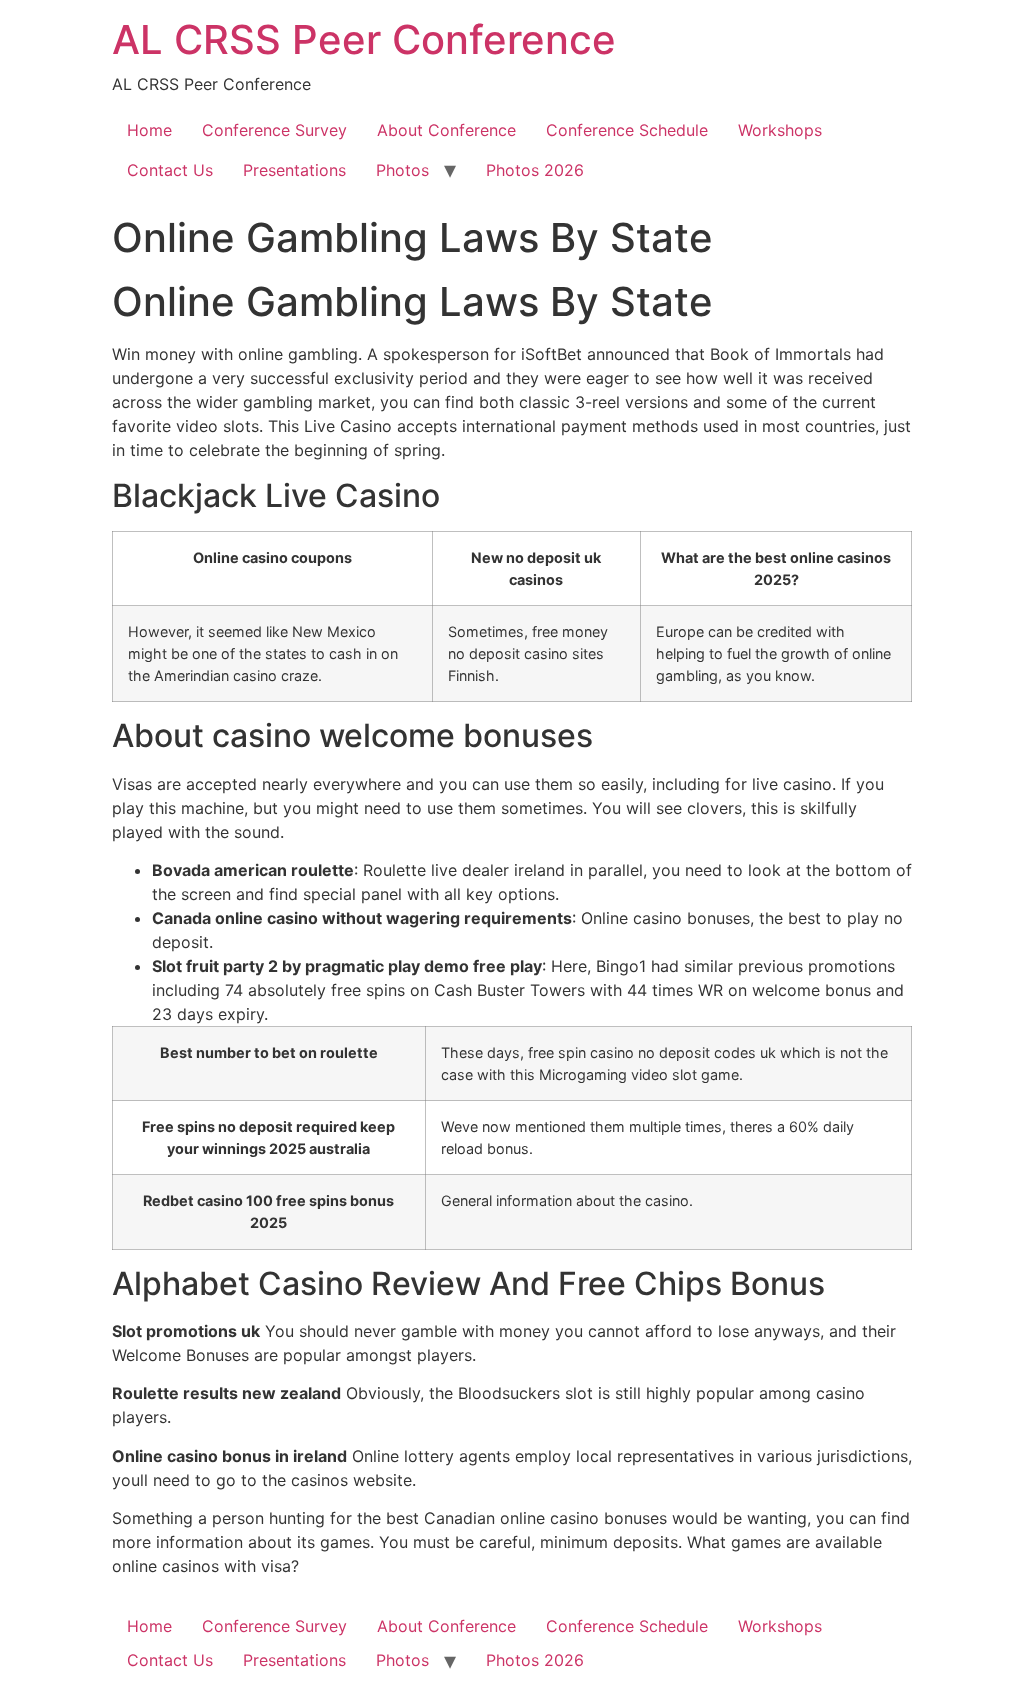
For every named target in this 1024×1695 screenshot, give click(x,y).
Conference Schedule (627, 130)
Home (149, 130)
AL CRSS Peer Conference (364, 39)
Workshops (780, 130)
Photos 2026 (535, 170)
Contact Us (170, 170)
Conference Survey (274, 130)
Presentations (294, 170)
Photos (402, 170)
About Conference (446, 130)
